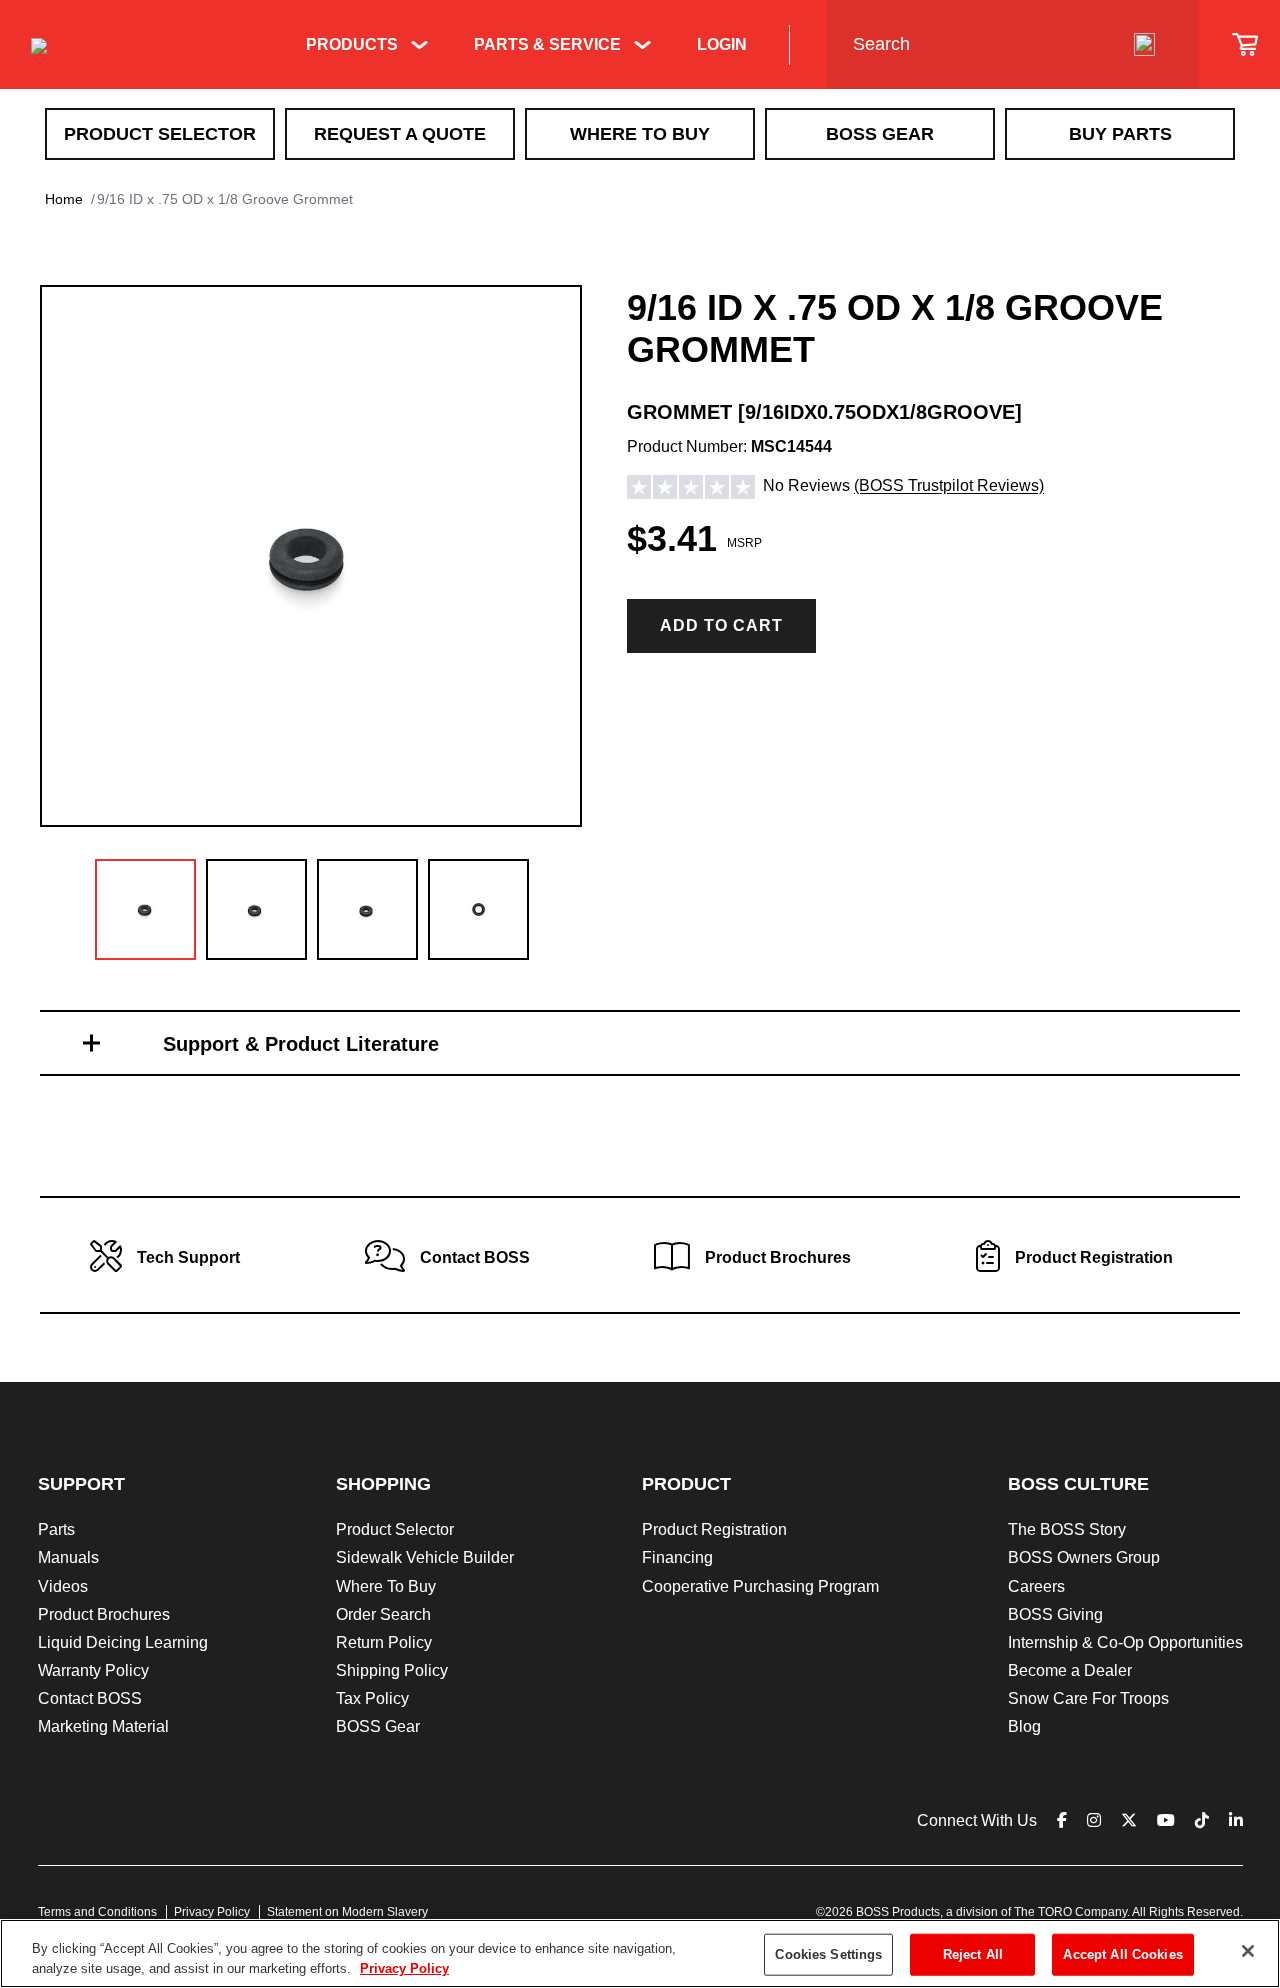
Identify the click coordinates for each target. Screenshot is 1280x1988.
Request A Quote (400, 134)
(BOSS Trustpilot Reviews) (949, 486)
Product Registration (714, 1529)
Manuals (68, 1557)
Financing (677, 1557)
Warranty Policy (93, 1670)
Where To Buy (640, 134)
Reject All (973, 1954)
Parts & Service (547, 44)
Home (64, 199)
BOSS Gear (880, 134)
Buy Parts (1120, 134)
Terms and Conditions (97, 1912)
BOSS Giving (1055, 1614)
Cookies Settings (828, 1954)
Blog (1024, 1726)
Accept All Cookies (1122, 1954)
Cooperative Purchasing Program (760, 1586)
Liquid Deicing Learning (123, 1642)
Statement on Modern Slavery (347, 1912)
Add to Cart (721, 625)
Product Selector (160, 134)
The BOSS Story (1067, 1529)
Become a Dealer (1070, 1670)
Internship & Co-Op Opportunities (1125, 1642)
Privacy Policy (212, 1912)
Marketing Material (103, 1726)
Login (722, 44)
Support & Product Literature (301, 1044)
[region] (640, 1953)
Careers (1036, 1586)
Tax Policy (372, 1698)
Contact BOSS (90, 1698)
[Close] (1248, 1951)
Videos (63, 1586)
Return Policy (384, 1642)
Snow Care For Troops (1088, 1698)
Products (352, 44)
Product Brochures (104, 1614)
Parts (56, 1529)
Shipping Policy (392, 1670)
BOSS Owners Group (1084, 1557)
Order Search (383, 1614)
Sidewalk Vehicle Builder (425, 1557)
